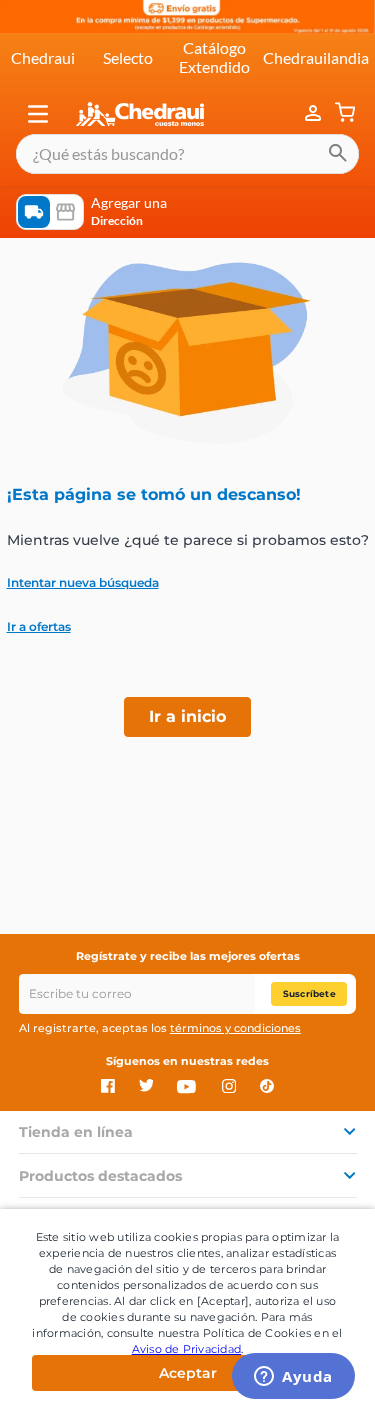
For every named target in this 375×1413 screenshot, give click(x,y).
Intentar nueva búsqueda (83, 583)
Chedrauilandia (316, 57)
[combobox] (187, 154)
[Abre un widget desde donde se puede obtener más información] (293, 1378)
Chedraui (43, 57)
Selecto (128, 57)
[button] (38, 114)
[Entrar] (315, 114)
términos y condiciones (235, 1028)
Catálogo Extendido (214, 56)
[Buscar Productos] (338, 154)
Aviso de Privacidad (187, 1349)
